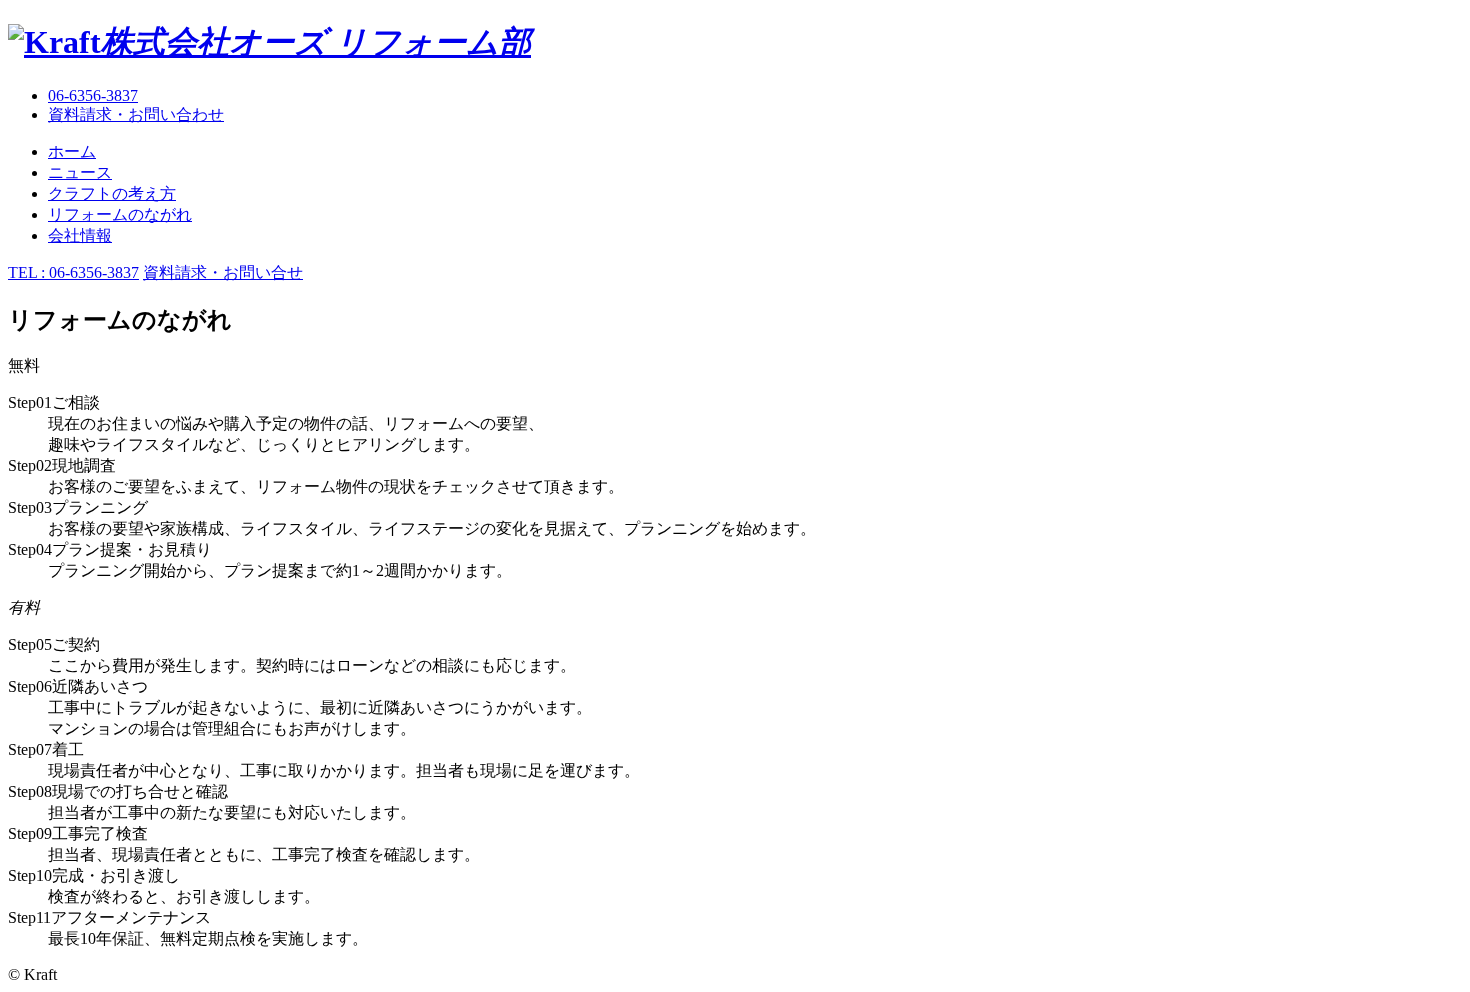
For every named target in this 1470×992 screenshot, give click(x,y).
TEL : (73, 272)
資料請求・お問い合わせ (136, 114)
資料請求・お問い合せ (223, 272)
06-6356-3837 (93, 95)
